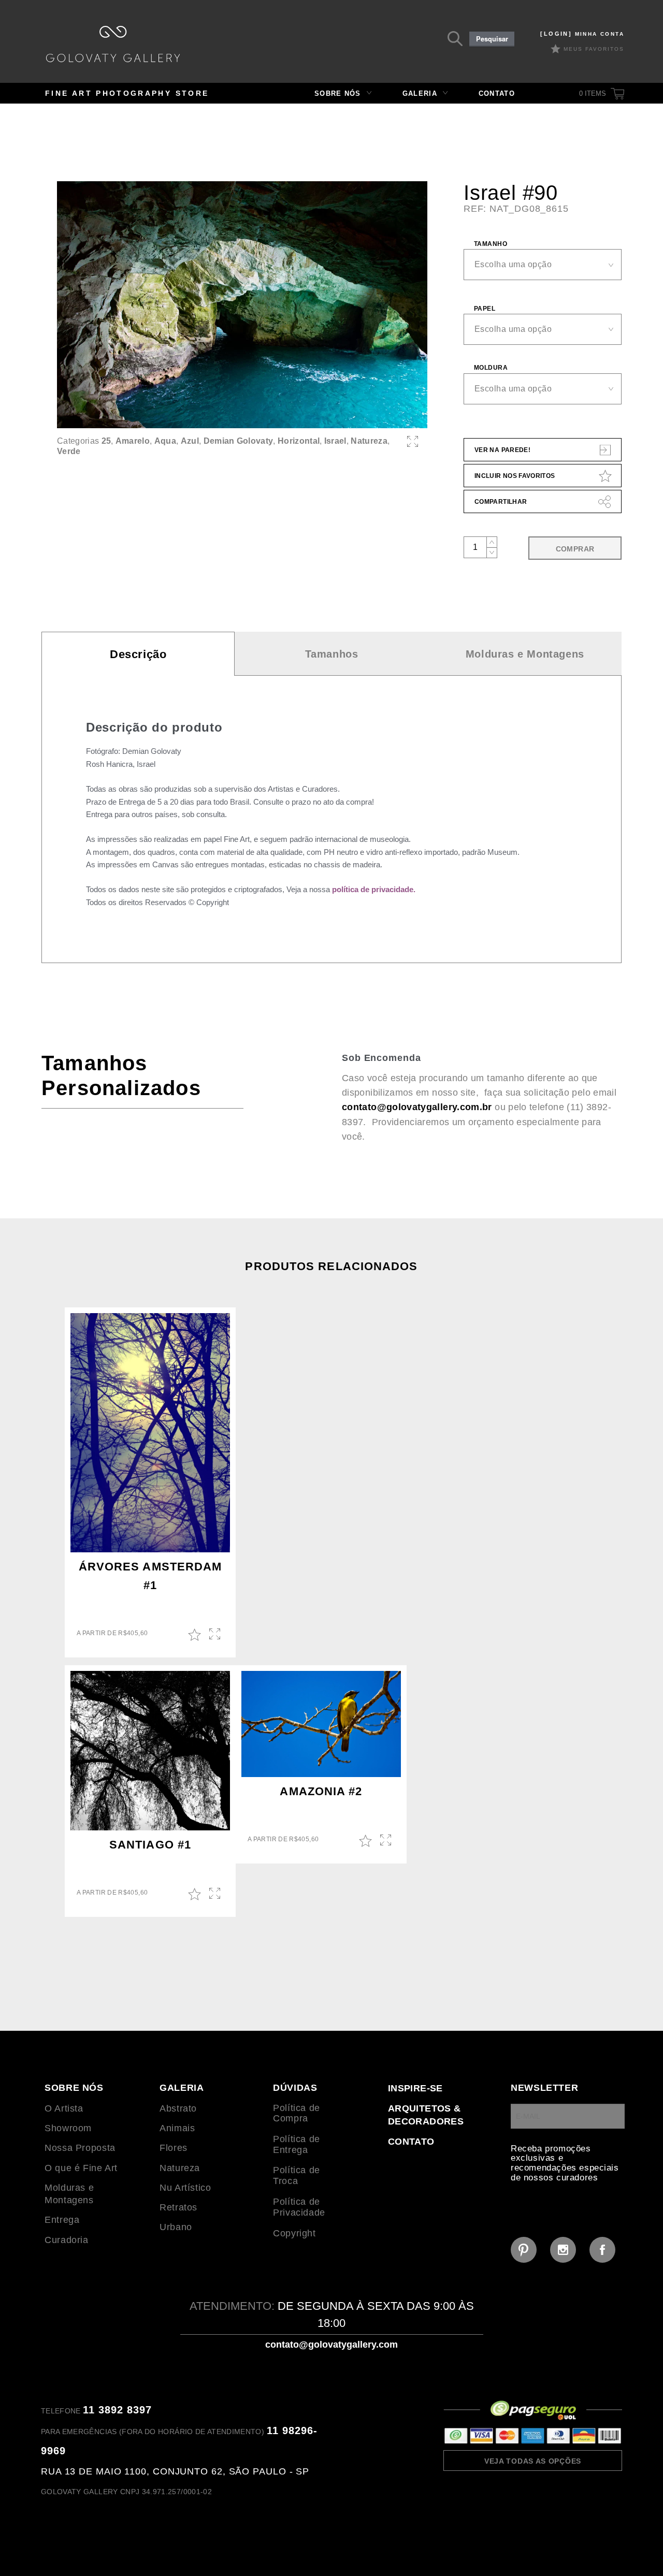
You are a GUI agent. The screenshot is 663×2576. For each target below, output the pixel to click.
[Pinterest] (524, 2250)
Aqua (165, 441)
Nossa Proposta (80, 2148)
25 (106, 441)
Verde (69, 451)
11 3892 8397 (117, 2410)
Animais (177, 2128)
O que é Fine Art (81, 2168)
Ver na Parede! (502, 450)
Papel (485, 309)
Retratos (178, 2207)
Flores (174, 2148)
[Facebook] (602, 2250)
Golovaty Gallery (113, 44)
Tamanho (491, 244)
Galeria (420, 93)
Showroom (68, 2128)
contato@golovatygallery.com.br (417, 1107)
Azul (190, 441)
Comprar (575, 549)
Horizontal (299, 441)
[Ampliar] (413, 441)
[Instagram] (563, 2250)
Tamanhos (332, 654)
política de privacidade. (374, 889)
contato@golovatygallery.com (331, 2345)
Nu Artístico (185, 2188)
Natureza (369, 441)
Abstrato (178, 2108)
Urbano (176, 2227)
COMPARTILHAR (501, 502)
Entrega (62, 2220)
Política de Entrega (297, 2144)
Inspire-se (415, 2088)
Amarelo (133, 441)
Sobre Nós (338, 93)
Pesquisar (492, 39)
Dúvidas (295, 2088)
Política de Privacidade (299, 2207)
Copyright (294, 2233)
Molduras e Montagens (525, 654)
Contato (497, 93)
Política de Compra (297, 2113)
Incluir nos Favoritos (515, 476)
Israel (335, 441)
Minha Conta (582, 34)
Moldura (491, 368)
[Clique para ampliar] (242, 305)
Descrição (138, 654)
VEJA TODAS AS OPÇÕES (533, 2461)
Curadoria (67, 2240)
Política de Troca (297, 2175)
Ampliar (216, 1635)
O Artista (64, 2108)
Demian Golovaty (239, 441)
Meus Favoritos (594, 49)
